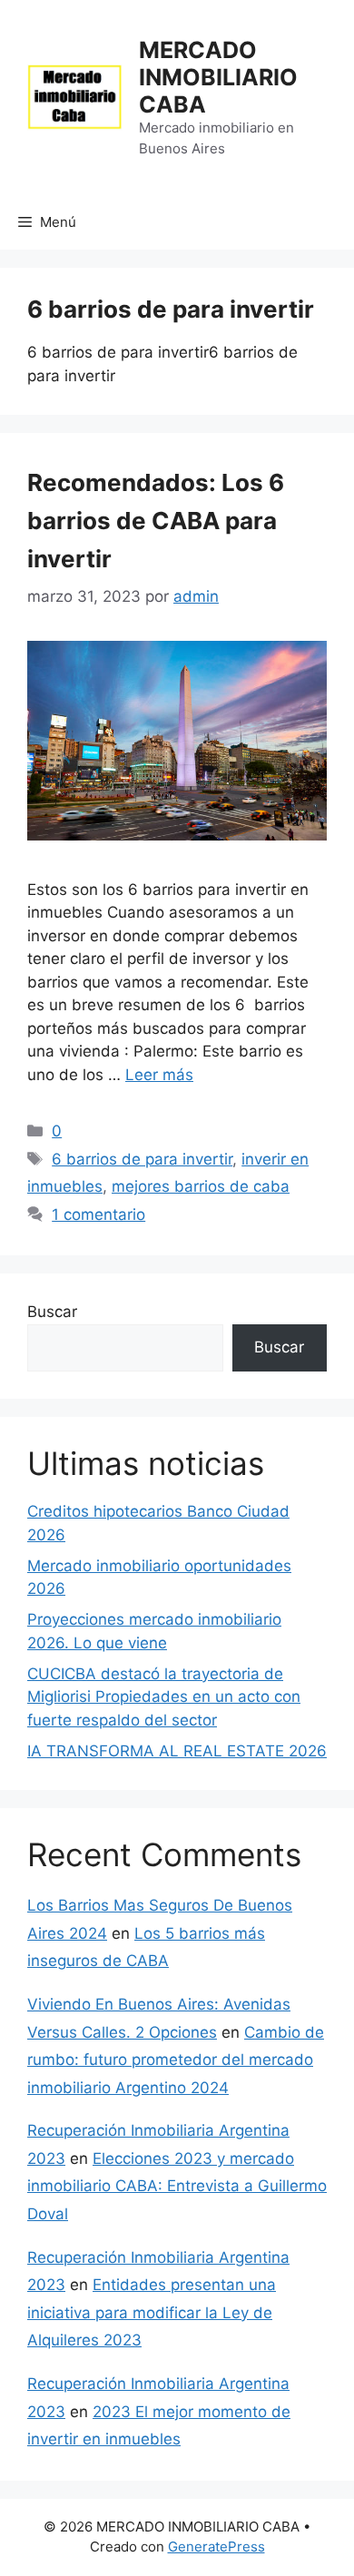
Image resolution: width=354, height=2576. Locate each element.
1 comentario (98, 1214)
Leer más (159, 1075)
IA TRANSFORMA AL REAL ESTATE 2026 (177, 1751)
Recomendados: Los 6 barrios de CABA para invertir (156, 521)
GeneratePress (216, 2547)
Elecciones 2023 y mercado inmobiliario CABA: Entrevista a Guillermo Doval (177, 2186)
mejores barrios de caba (201, 1186)
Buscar (52, 1312)
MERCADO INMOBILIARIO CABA (218, 77)
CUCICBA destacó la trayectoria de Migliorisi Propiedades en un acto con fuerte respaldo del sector (164, 1697)
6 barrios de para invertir (142, 1159)
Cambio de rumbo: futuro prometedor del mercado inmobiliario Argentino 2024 (176, 2060)
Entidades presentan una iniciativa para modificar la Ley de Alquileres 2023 (152, 2312)
